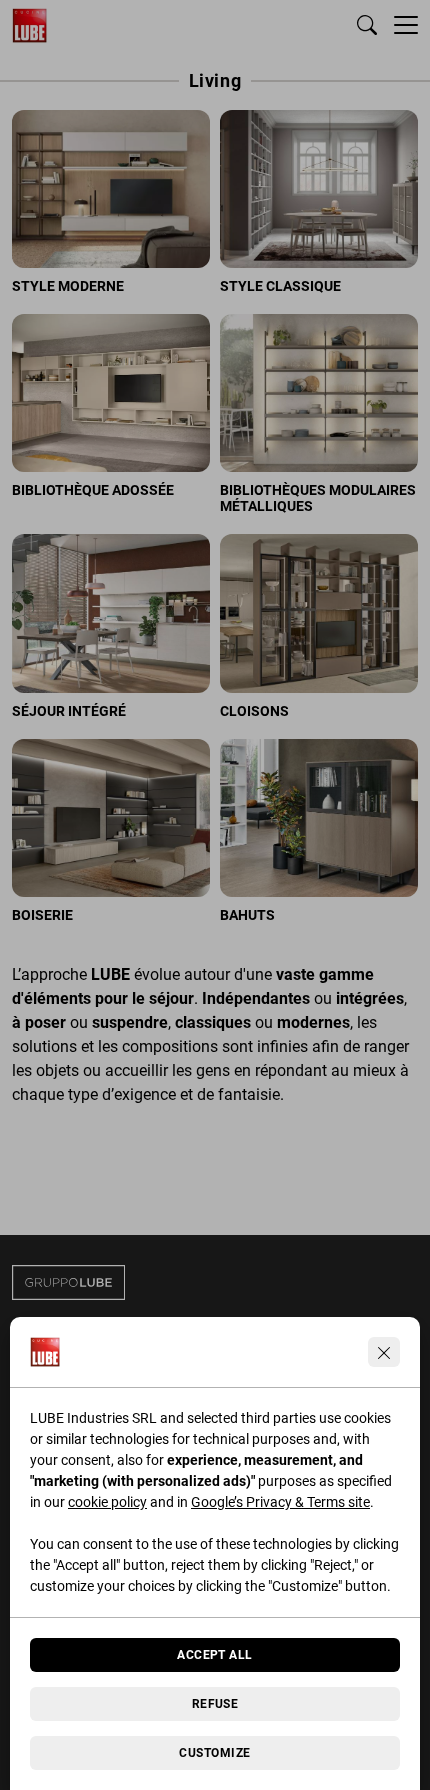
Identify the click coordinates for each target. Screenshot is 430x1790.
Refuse (215, 1704)
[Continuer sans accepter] (384, 1352)
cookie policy (107, 1502)
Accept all (215, 1655)
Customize (214, 1753)
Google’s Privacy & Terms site (280, 1502)
